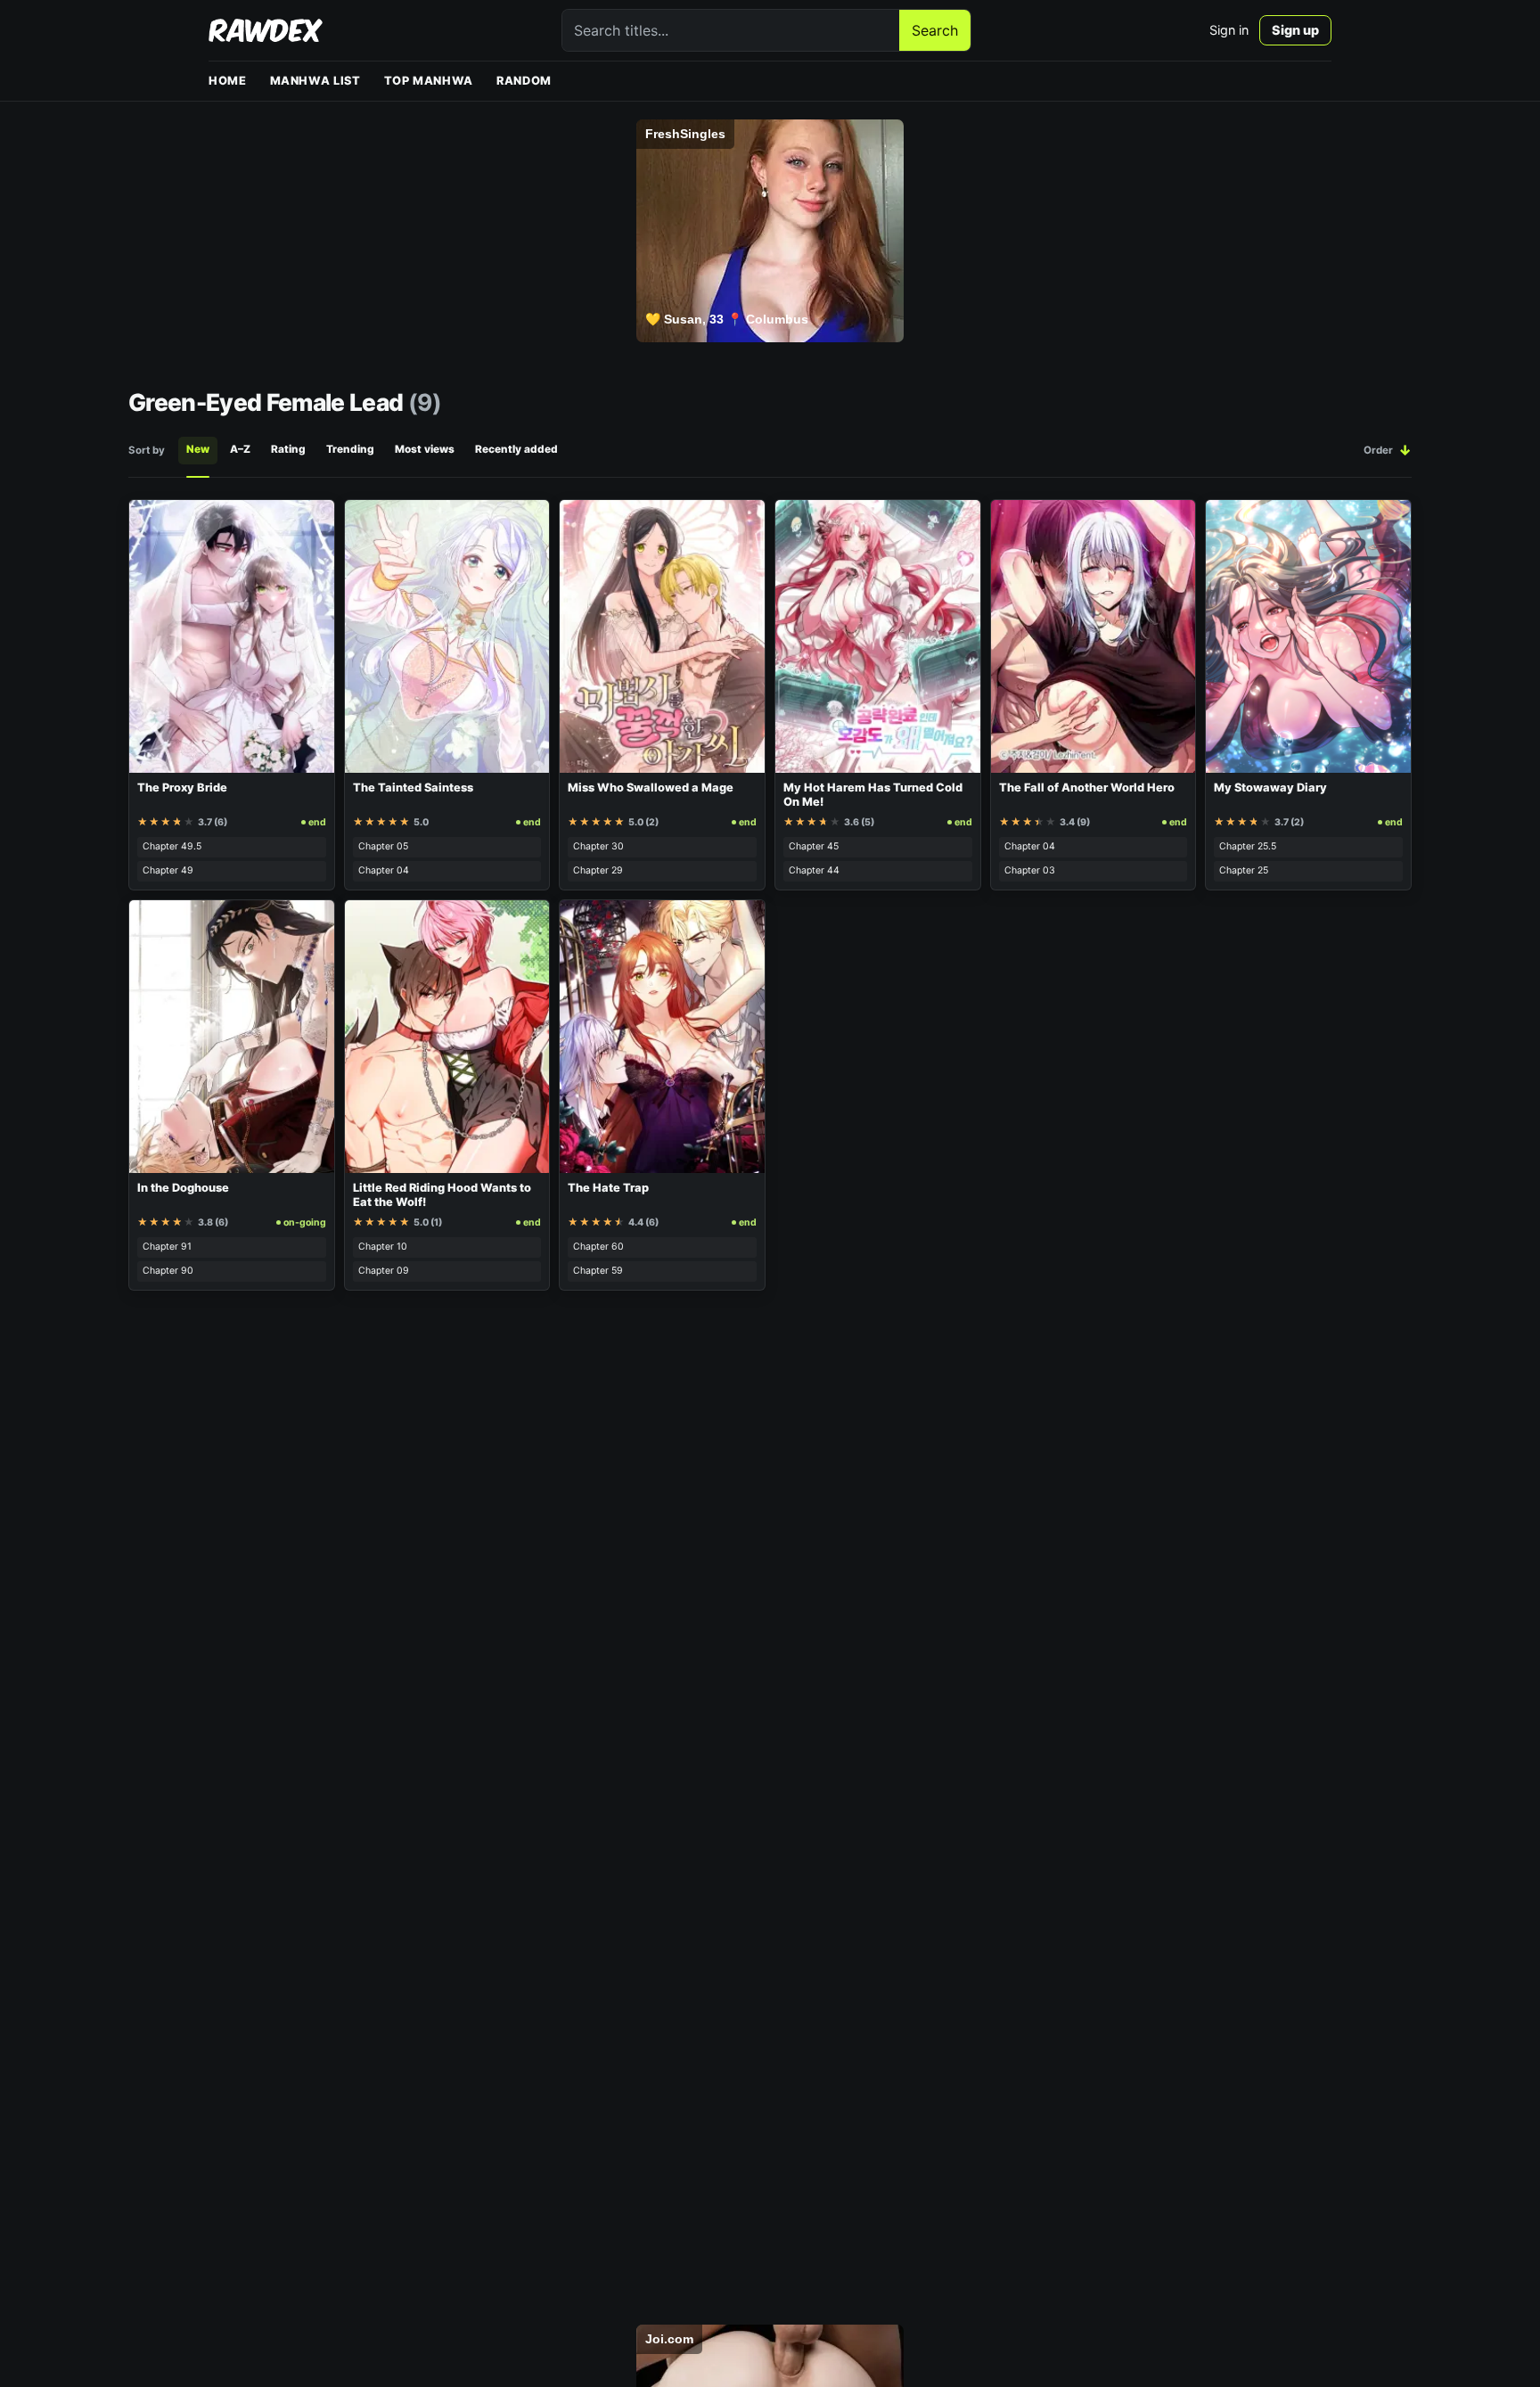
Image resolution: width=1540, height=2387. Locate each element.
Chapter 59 (598, 1271)
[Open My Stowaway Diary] (1308, 636)
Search (935, 30)
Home (228, 81)
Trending (350, 449)
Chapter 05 (383, 846)
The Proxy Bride (182, 787)
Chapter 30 (598, 846)
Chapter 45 (814, 846)
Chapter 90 (168, 1271)
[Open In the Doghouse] (232, 1037)
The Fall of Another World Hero (1087, 787)
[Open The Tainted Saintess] (447, 636)
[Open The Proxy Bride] (232, 636)
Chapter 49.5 (172, 846)
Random (524, 81)
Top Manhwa (429, 81)
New (198, 449)
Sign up (1295, 30)
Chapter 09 (384, 1271)
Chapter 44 (814, 870)
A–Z (240, 449)
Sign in (1229, 30)
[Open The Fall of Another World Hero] (1094, 636)
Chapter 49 (168, 870)
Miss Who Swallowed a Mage (651, 787)
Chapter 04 (384, 870)
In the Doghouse (183, 1188)
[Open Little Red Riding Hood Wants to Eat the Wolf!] (447, 1037)
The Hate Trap (608, 1188)
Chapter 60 (598, 1247)
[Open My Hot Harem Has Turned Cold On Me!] (878, 636)
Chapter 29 (598, 870)
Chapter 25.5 (1248, 846)
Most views (425, 449)
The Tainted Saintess (413, 787)
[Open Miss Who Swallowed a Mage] (662, 636)
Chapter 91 (167, 1247)
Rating (288, 449)
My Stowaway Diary (1270, 787)
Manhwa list (315, 81)
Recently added (516, 449)
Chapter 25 (1244, 870)
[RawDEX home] (266, 30)
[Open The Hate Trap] (662, 1037)
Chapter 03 (1030, 870)
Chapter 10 (383, 1247)
